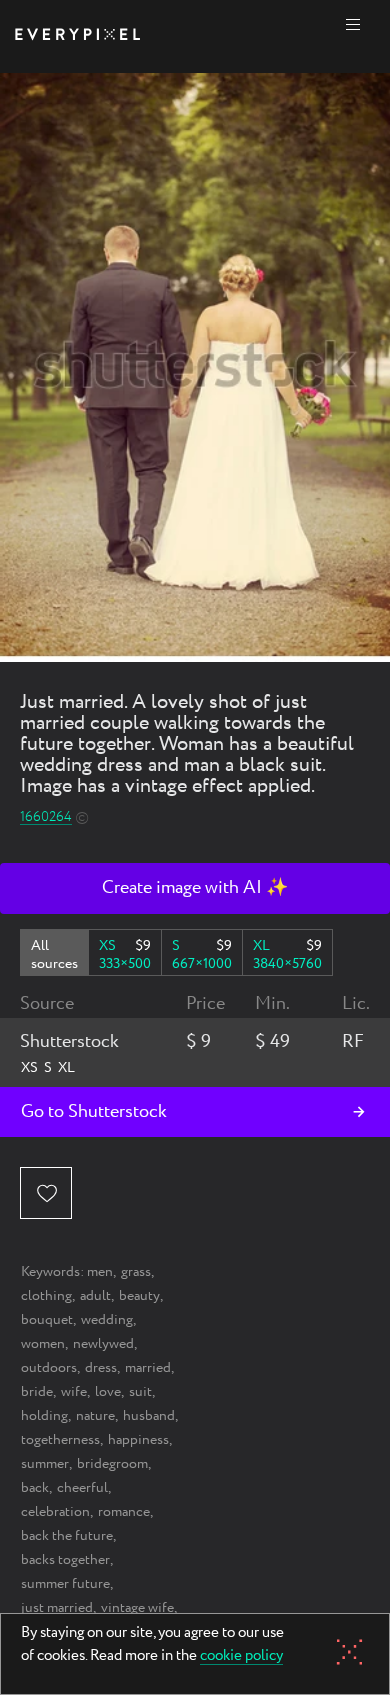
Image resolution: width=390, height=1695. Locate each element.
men (100, 1272)
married (148, 1368)
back (35, 1488)
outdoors (49, 1368)
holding (44, 1416)
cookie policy (241, 1657)
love (108, 1392)
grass (136, 1272)
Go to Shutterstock (94, 1112)
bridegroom (112, 1464)
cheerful (82, 1488)
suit (140, 1392)
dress (101, 1368)
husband (149, 1416)
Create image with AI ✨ (195, 888)
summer (45, 1464)
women (43, 1344)
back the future (67, 1536)
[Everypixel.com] (77, 36)
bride (37, 1392)
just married (57, 1608)
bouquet (47, 1320)
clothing (46, 1296)
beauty (139, 1296)
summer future (65, 1584)
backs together (65, 1560)
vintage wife (137, 1608)
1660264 (46, 817)
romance (124, 1512)
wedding (107, 1320)
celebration (55, 1512)
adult (95, 1296)
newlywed (103, 1344)
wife (74, 1392)
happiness (138, 1440)
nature (95, 1416)
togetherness (60, 1440)
